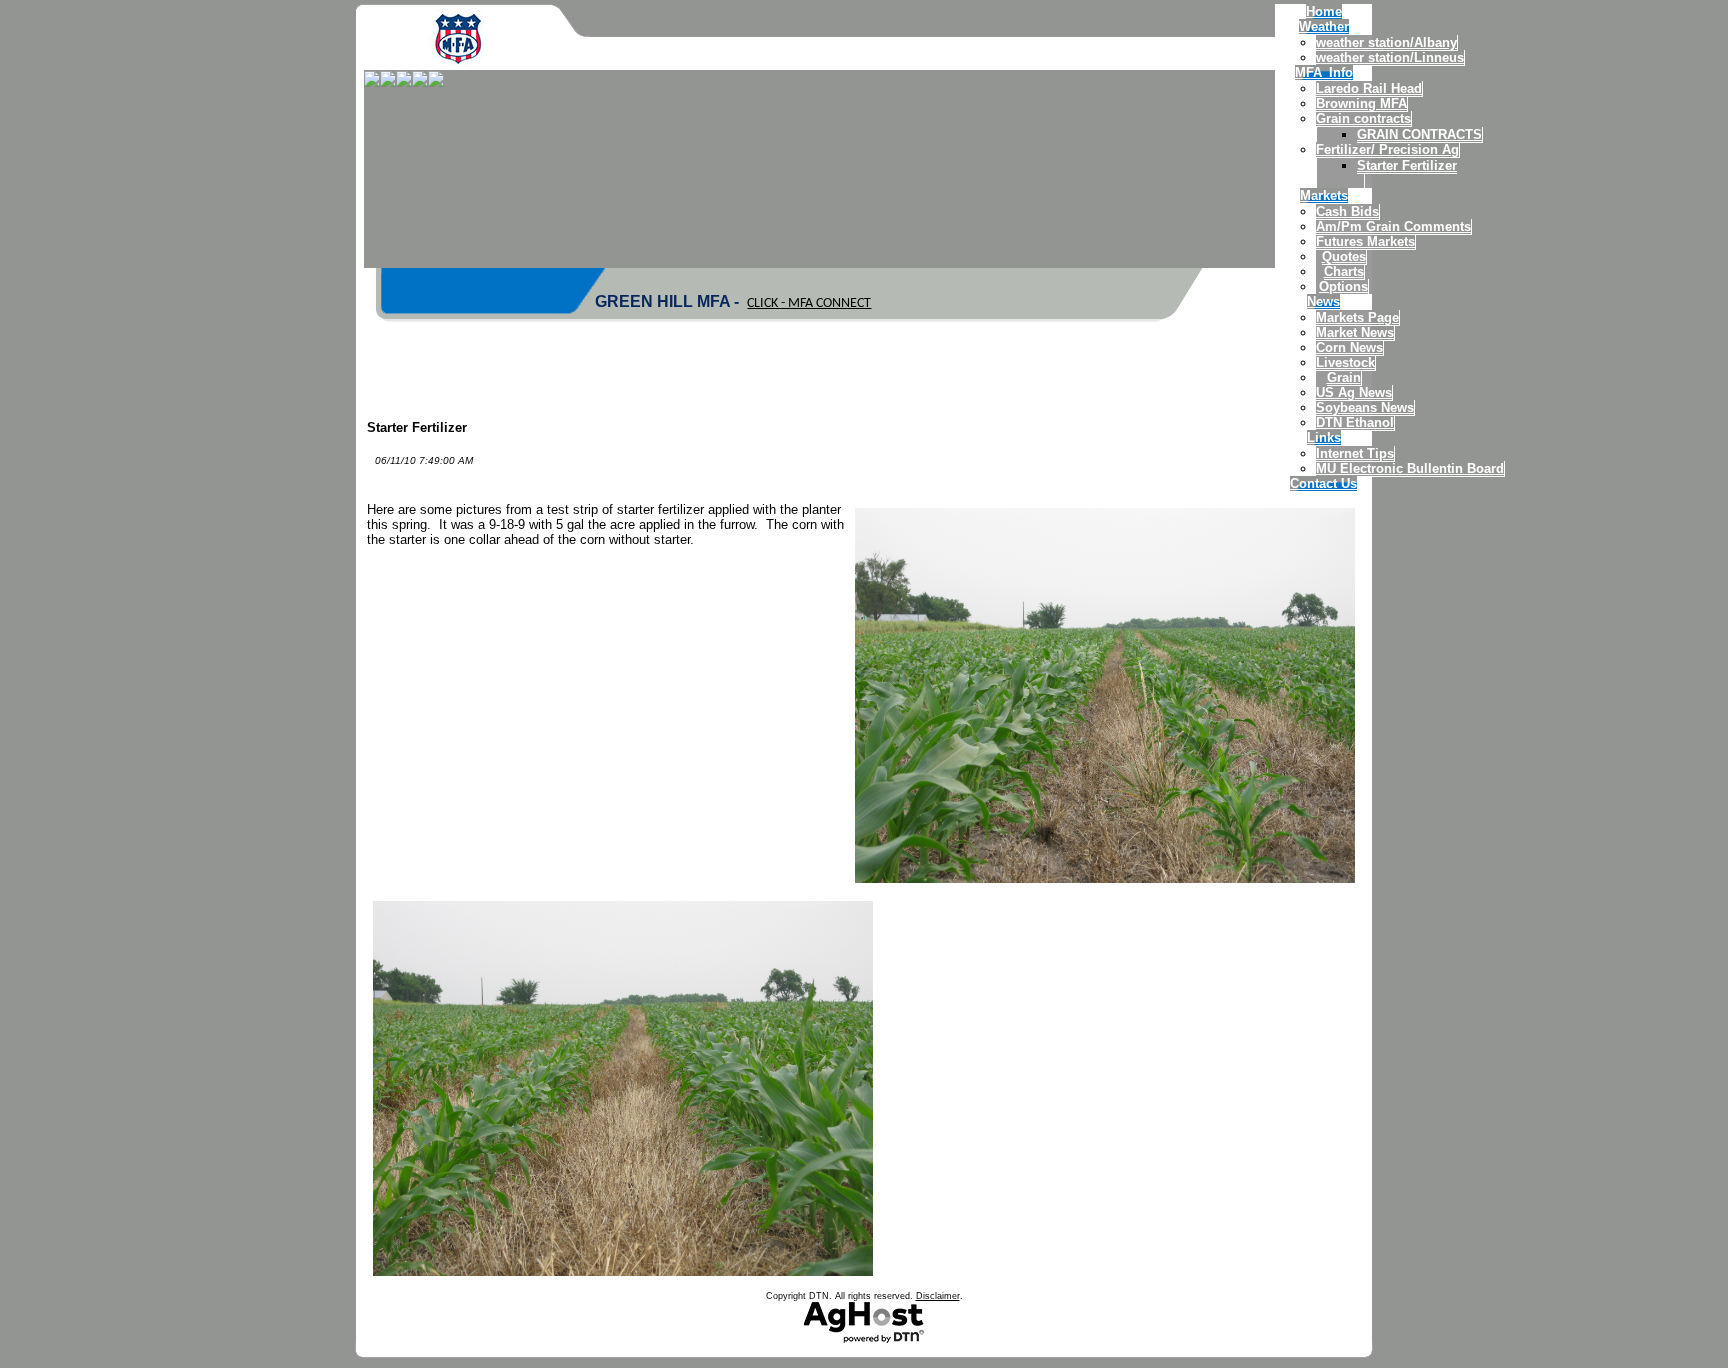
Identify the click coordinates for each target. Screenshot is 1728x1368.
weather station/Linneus (1390, 57)
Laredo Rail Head (1369, 88)
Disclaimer (938, 1296)
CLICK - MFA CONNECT (809, 303)
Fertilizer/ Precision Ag (1387, 149)
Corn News (1349, 347)
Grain (1344, 377)
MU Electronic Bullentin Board (1410, 468)
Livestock (1345, 362)
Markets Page (1357, 317)
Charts (1344, 271)
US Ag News (1354, 392)
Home (1324, 11)
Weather (1324, 26)
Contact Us (1323, 483)
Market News (1355, 332)
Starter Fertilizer (1407, 165)
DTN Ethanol (1355, 422)
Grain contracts (1363, 118)
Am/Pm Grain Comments (1393, 226)
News (1323, 301)
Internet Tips (1355, 453)
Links (1324, 437)
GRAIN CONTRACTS (1419, 134)
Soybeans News (1365, 407)
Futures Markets (1365, 241)
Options (1343, 286)
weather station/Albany (1386, 42)
